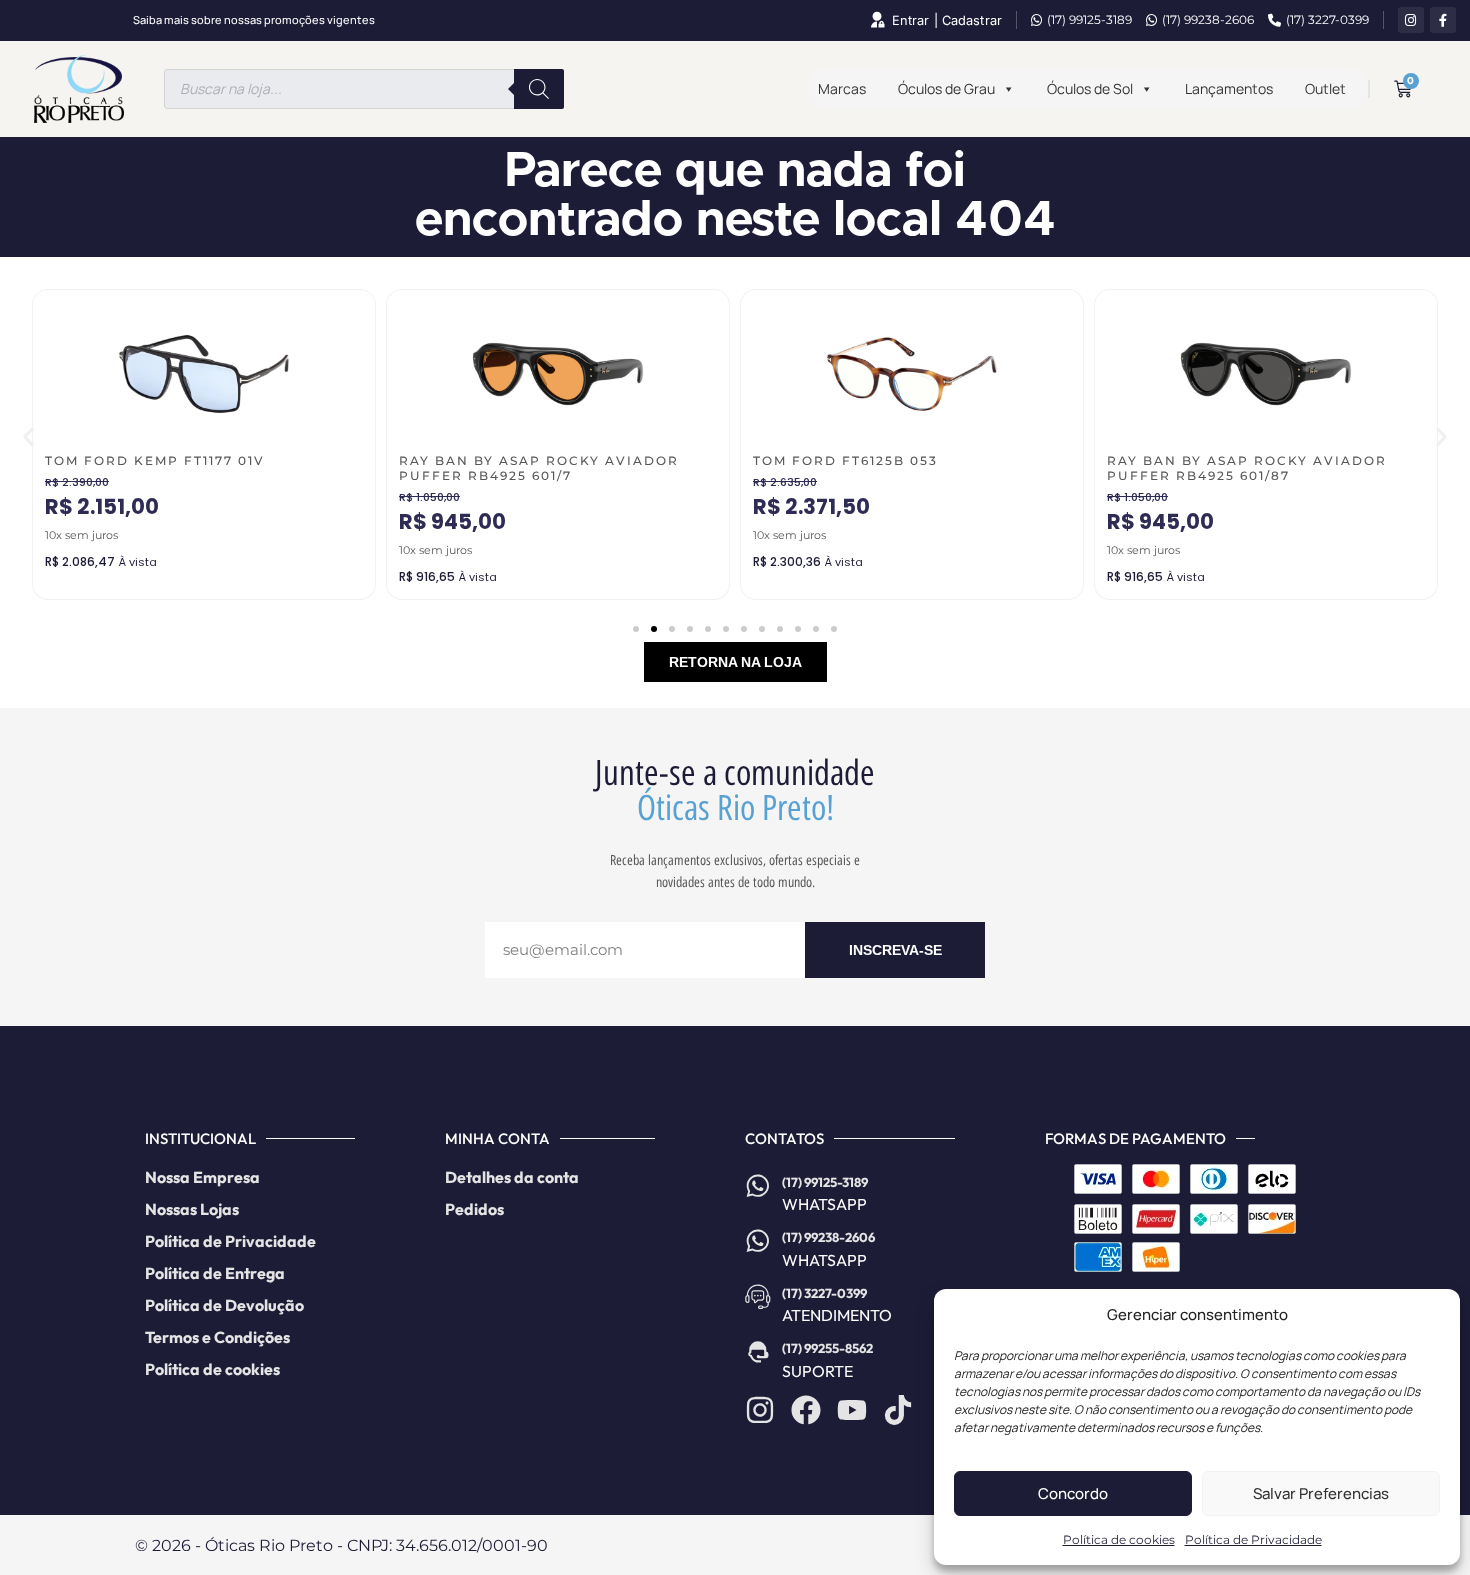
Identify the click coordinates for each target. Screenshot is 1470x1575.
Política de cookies (1119, 1539)
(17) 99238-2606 (1208, 19)
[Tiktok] (898, 1410)
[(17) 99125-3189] (758, 1186)
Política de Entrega (215, 1273)
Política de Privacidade (1253, 1539)
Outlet (1325, 88)
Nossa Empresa (202, 1177)
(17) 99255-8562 (827, 1348)
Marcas (842, 88)
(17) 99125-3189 (1089, 19)
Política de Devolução (224, 1305)
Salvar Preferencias (1321, 1493)
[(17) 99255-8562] (758, 1352)
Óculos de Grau (946, 88)
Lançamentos (1229, 88)
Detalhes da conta (512, 1177)
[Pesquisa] (539, 89)
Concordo (1073, 1493)
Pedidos (474, 1209)
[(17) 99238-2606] (758, 1241)
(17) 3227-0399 (1327, 19)
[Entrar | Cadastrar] (877, 20)
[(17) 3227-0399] (758, 1297)
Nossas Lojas (192, 1209)
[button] (28, 437)
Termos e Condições (217, 1337)
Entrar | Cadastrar (947, 20)
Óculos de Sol (1090, 88)
